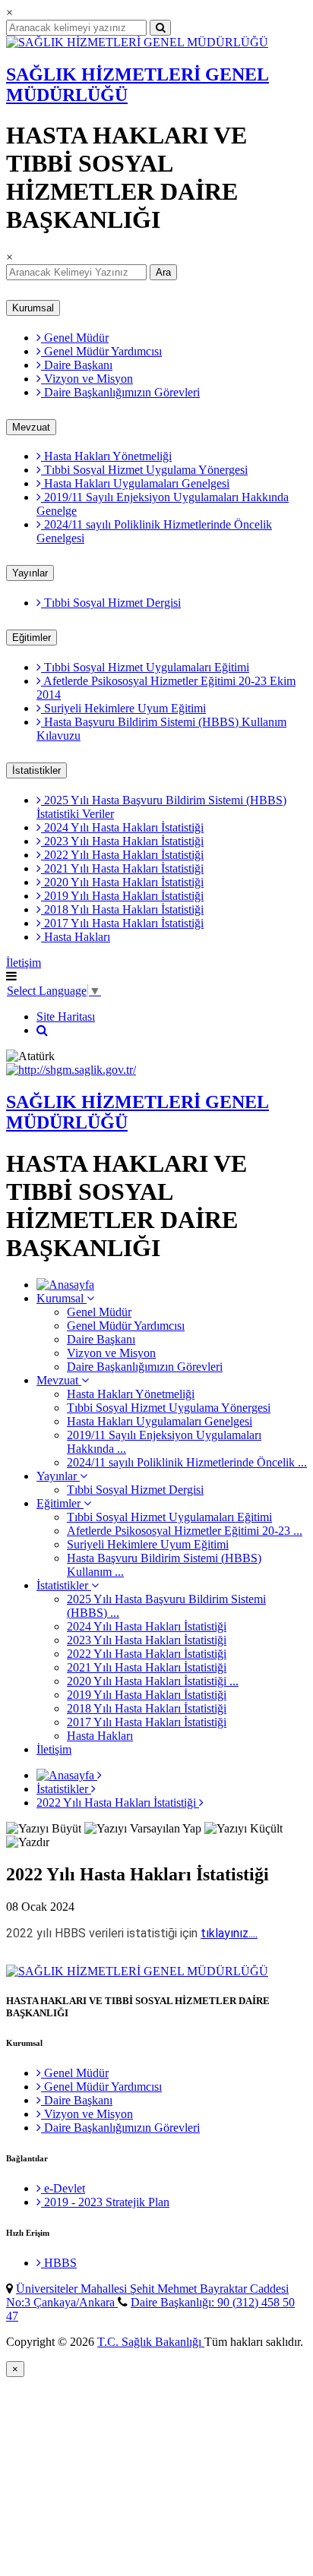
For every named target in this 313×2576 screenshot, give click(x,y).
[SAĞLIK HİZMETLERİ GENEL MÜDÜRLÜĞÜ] (137, 42)
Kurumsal (33, 308)
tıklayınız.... (229, 1933)
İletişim (24, 963)
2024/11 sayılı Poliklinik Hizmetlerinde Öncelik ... (187, 1462)
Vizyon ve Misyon (87, 379)
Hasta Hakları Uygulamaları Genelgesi (135, 483)
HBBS (59, 2263)
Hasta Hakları (76, 937)
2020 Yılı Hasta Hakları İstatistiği (122, 882)
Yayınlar (30, 573)
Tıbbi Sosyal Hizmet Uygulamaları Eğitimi (145, 667)
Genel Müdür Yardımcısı (101, 351)
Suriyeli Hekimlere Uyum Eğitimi (123, 708)
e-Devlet (63, 2188)
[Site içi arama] (42, 1030)
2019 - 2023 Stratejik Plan (105, 2202)
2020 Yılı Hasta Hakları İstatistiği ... (153, 1681)
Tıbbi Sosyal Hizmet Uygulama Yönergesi (144, 470)
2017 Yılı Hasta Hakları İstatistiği (122, 923)
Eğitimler (32, 638)
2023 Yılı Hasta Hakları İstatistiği (122, 841)
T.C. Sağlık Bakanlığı (151, 2342)
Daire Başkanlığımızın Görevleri (120, 392)
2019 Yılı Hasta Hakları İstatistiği (122, 896)
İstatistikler (36, 770)
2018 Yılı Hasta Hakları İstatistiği (122, 909)
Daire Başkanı (77, 365)
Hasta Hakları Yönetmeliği (106, 456)
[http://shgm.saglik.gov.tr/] (71, 1070)
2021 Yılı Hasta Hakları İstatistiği (122, 868)
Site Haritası (66, 1017)
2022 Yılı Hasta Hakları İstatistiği (122, 855)
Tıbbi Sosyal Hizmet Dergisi (111, 603)
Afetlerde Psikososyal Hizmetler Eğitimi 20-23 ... (185, 1531)
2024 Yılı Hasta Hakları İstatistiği (122, 827)
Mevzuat (31, 427)
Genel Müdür (75, 338)
